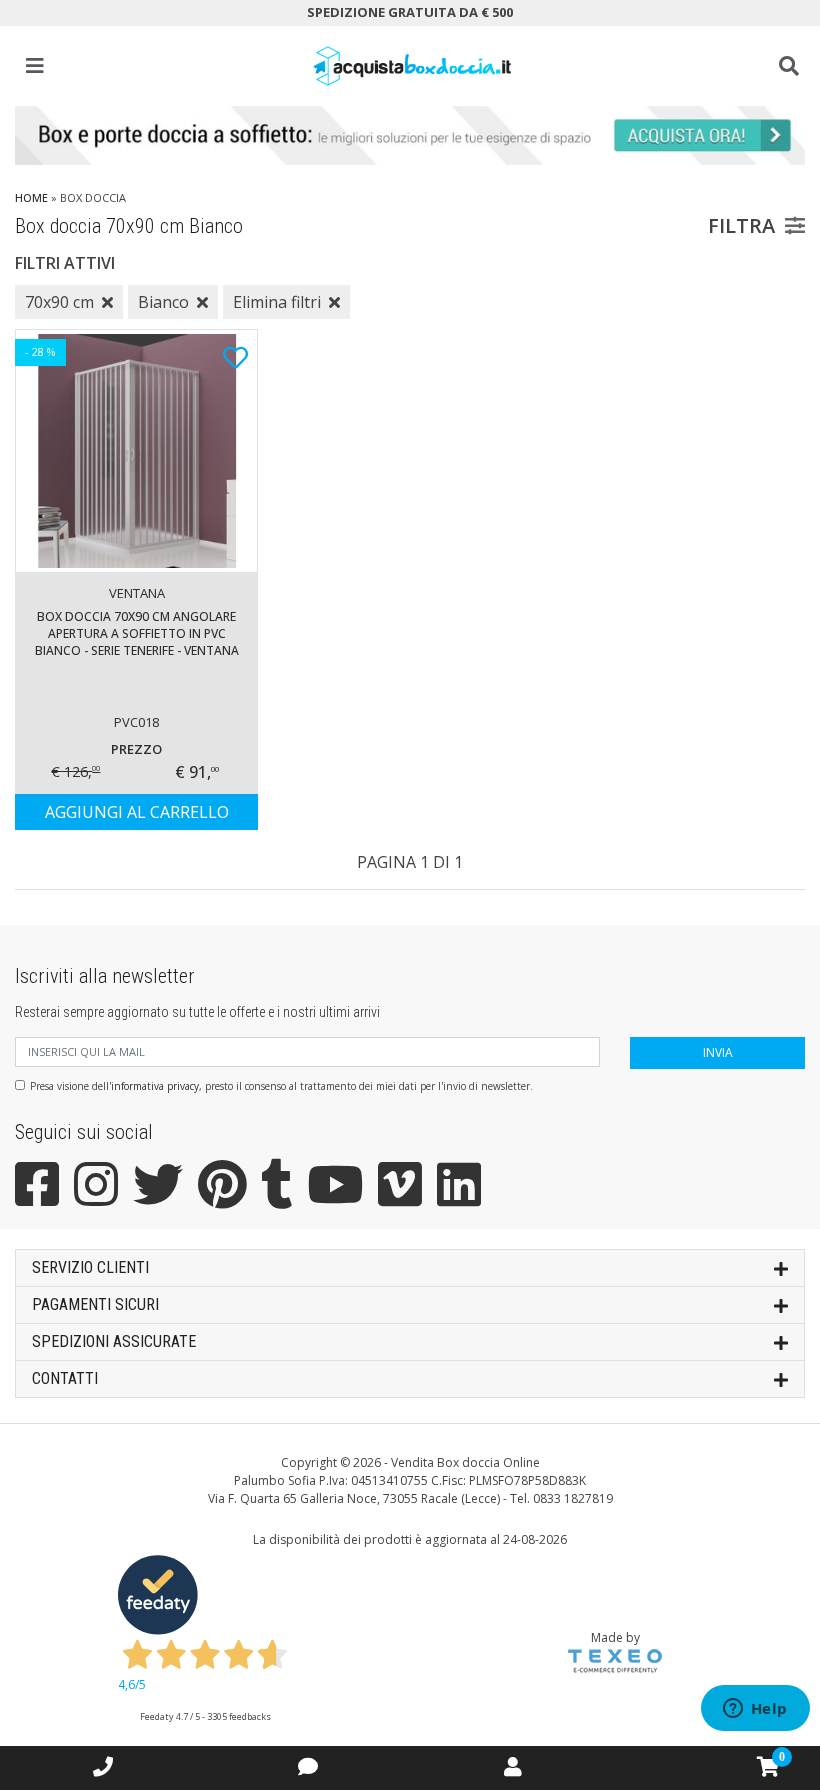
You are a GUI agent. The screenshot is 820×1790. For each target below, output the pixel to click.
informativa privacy (155, 1086)
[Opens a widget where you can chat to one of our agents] (755, 1710)
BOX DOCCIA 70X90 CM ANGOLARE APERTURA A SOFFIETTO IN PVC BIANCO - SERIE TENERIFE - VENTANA (137, 633)
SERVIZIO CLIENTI (90, 1267)
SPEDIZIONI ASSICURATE (114, 1341)
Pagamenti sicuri (95, 1304)
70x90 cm (59, 302)
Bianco (163, 302)
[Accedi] (513, 1766)
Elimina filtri (277, 302)
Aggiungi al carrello (137, 812)
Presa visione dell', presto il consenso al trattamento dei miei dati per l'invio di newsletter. (281, 1086)
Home (31, 197)
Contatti (65, 1378)
